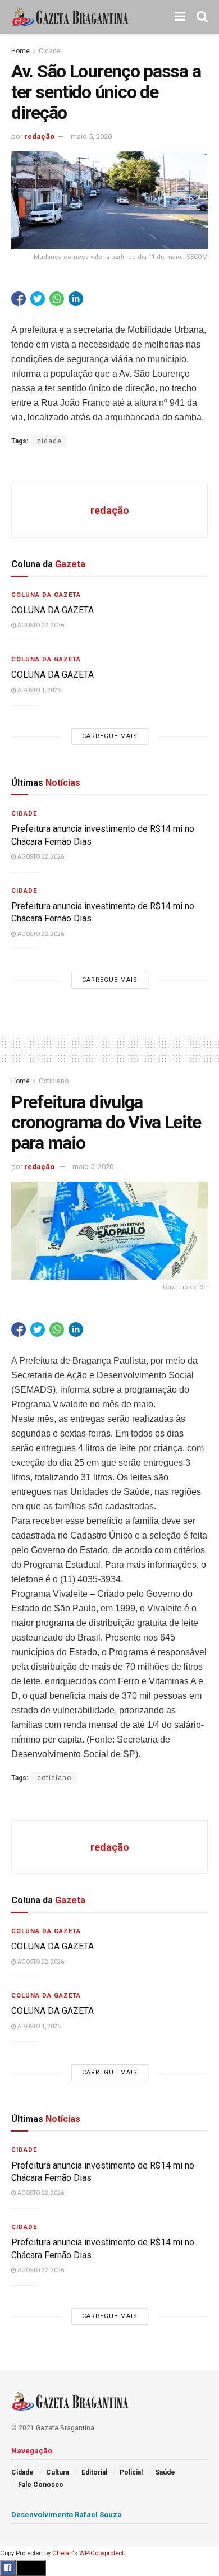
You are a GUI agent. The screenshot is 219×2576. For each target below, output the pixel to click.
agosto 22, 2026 (40, 625)
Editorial (94, 2472)
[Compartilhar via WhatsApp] (57, 299)
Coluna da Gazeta (46, 595)
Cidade (50, 51)
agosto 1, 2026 (38, 690)
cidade (49, 441)
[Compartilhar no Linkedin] (76, 299)
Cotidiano (54, 1081)
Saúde (165, 2472)
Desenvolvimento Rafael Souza (67, 2515)
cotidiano (54, 1778)
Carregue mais (110, 736)
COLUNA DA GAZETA (53, 610)
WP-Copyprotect (101, 2553)
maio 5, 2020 (91, 136)
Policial (131, 2472)
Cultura (58, 2472)
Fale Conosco (41, 2485)
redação (39, 136)
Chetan (62, 2553)
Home (20, 51)
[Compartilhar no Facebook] (19, 299)
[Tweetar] (38, 299)
